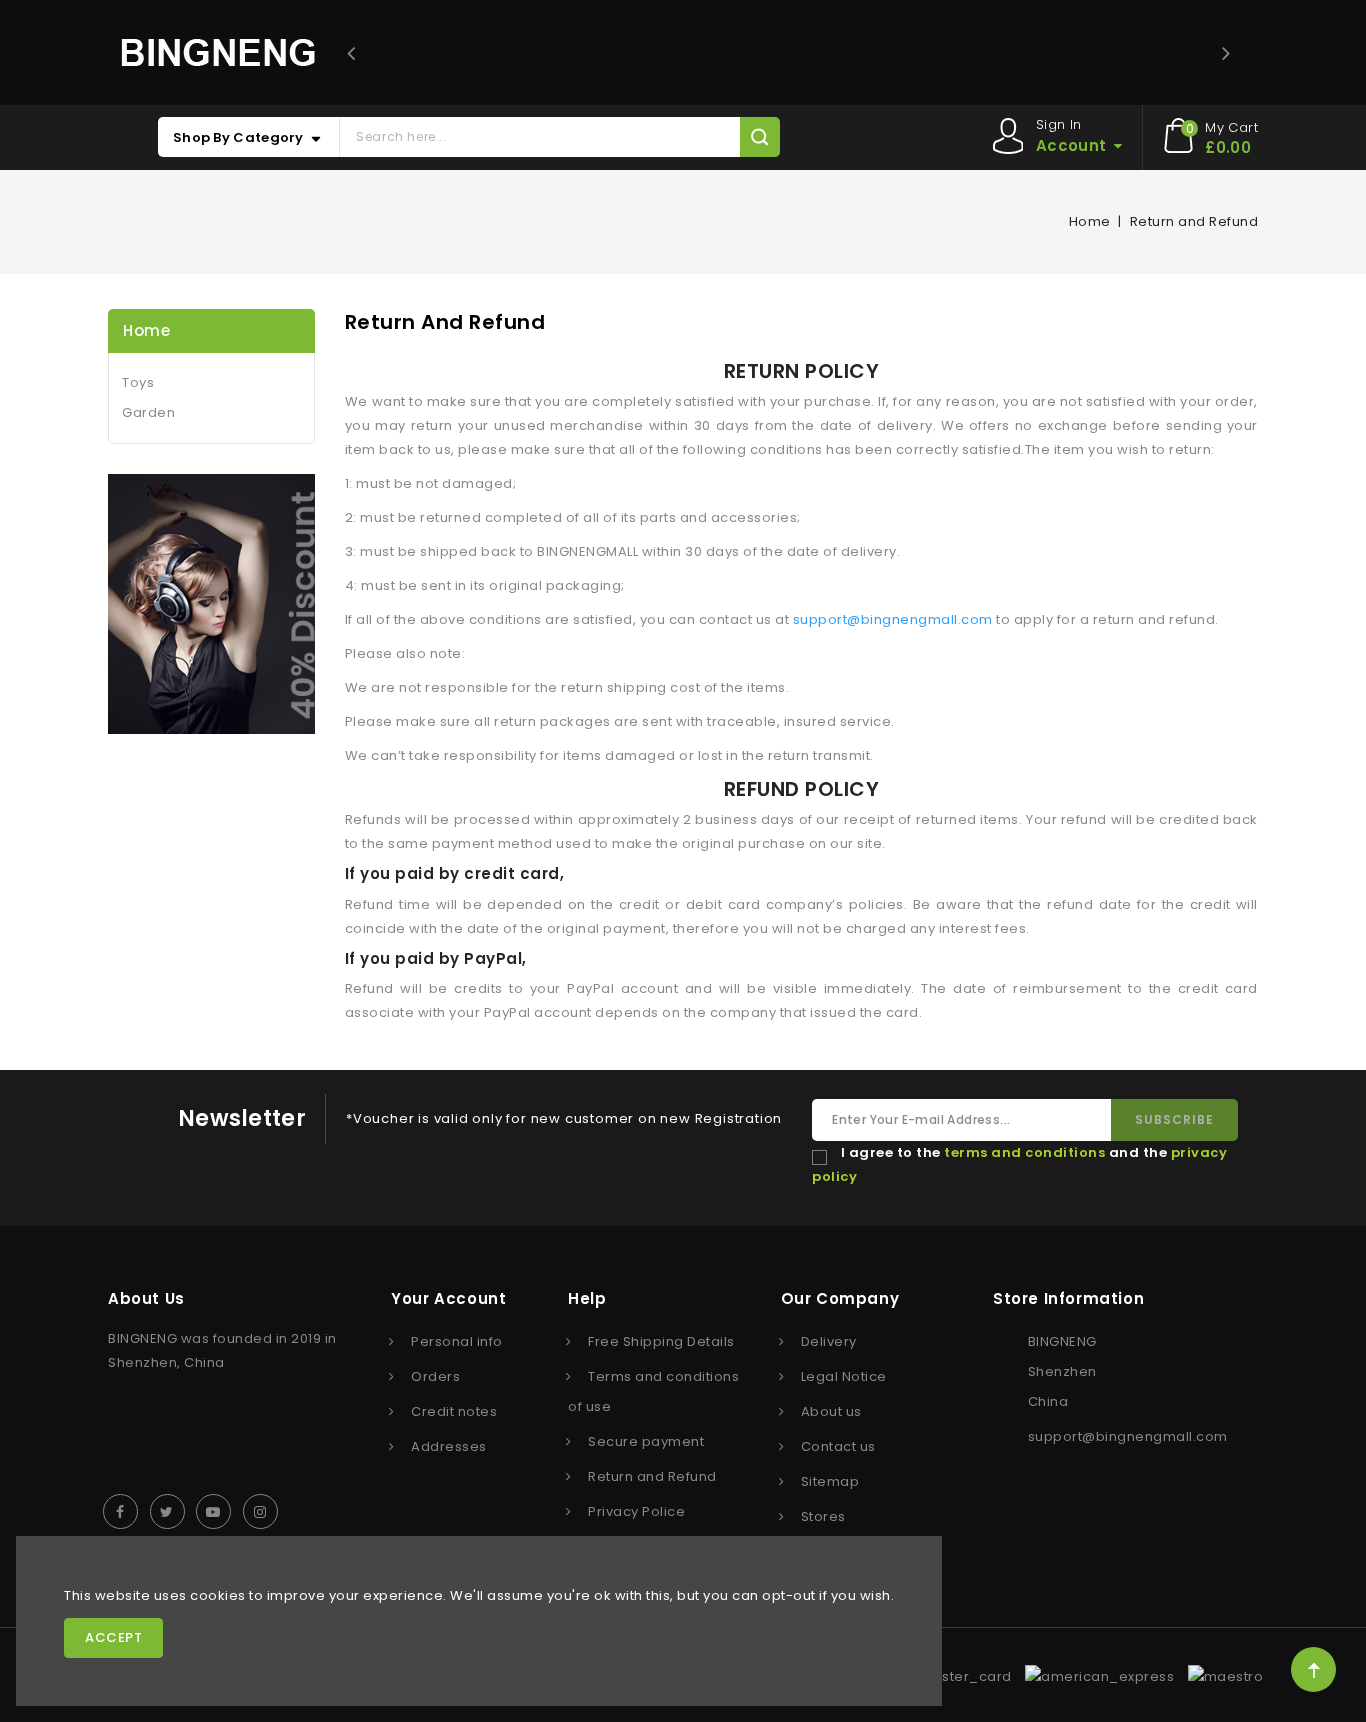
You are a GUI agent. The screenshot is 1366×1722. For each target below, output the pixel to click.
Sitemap (830, 1481)
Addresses (449, 1446)
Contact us (838, 1446)
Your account (448, 1298)
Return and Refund (652, 1476)
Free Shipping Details (661, 1341)
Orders (435, 1376)
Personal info (457, 1341)
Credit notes (454, 1411)
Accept (113, 1637)
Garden (148, 412)
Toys (138, 382)
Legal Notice (844, 1376)
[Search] (759, 137)
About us (831, 1411)
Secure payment (646, 1441)
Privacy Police (636, 1511)
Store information (1068, 1298)
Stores (823, 1516)
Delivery (829, 1341)
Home (146, 330)
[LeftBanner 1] (211, 604)
